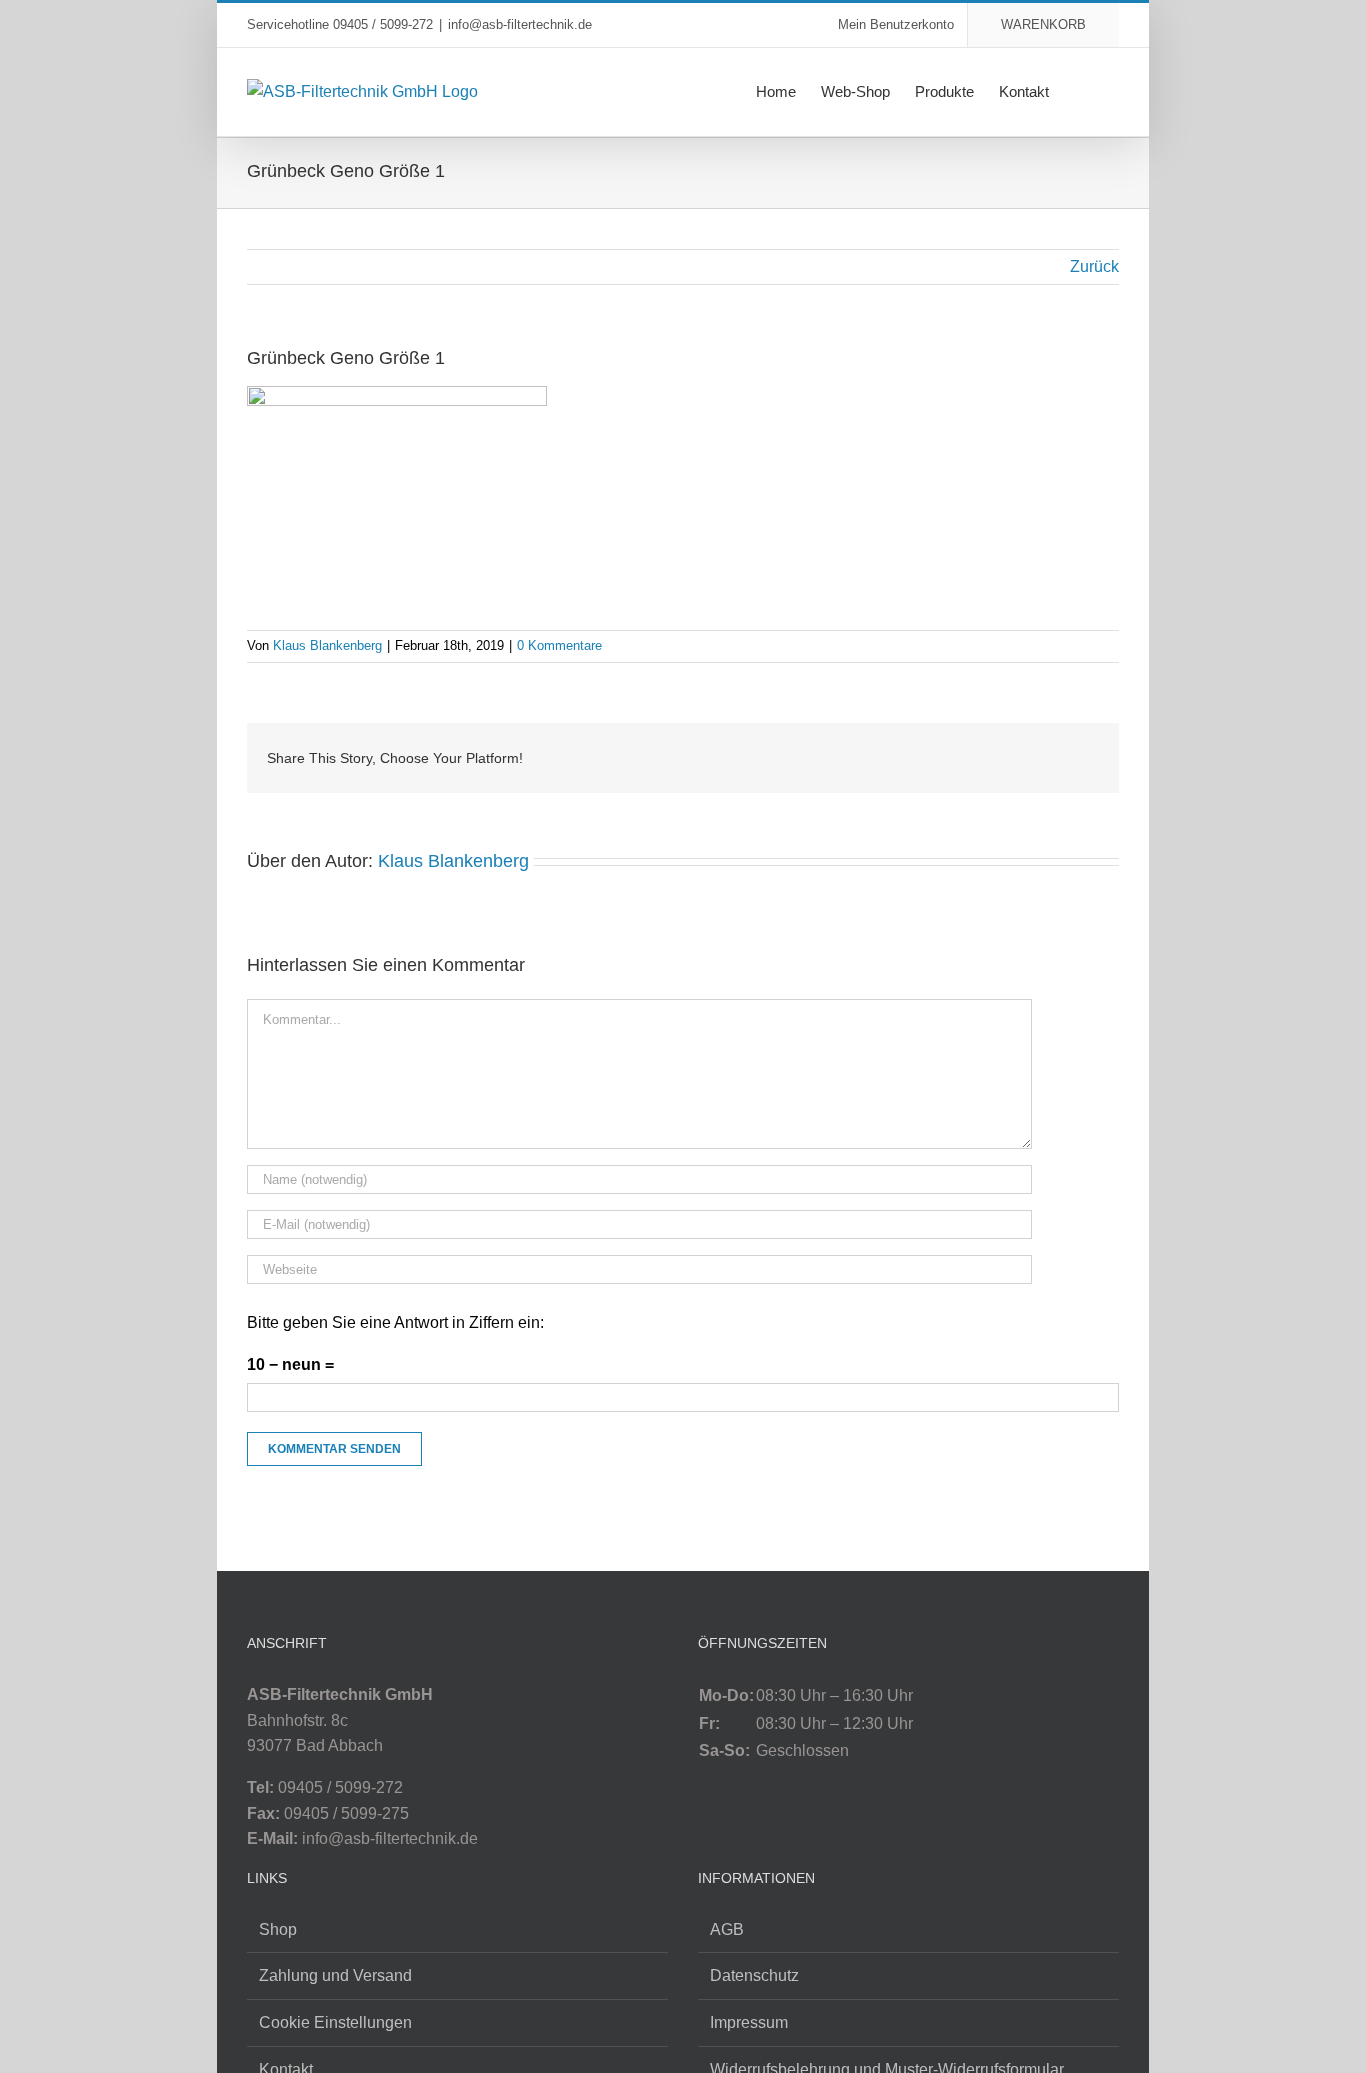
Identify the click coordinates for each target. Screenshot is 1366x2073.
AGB (727, 1929)
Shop (278, 1929)
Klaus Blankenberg (327, 645)
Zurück (1094, 266)
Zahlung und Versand (335, 1975)
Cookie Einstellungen (335, 2022)
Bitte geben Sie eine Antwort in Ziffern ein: (395, 1322)
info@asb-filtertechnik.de (520, 24)
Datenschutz (754, 1975)
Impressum (749, 2022)
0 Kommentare (559, 645)
